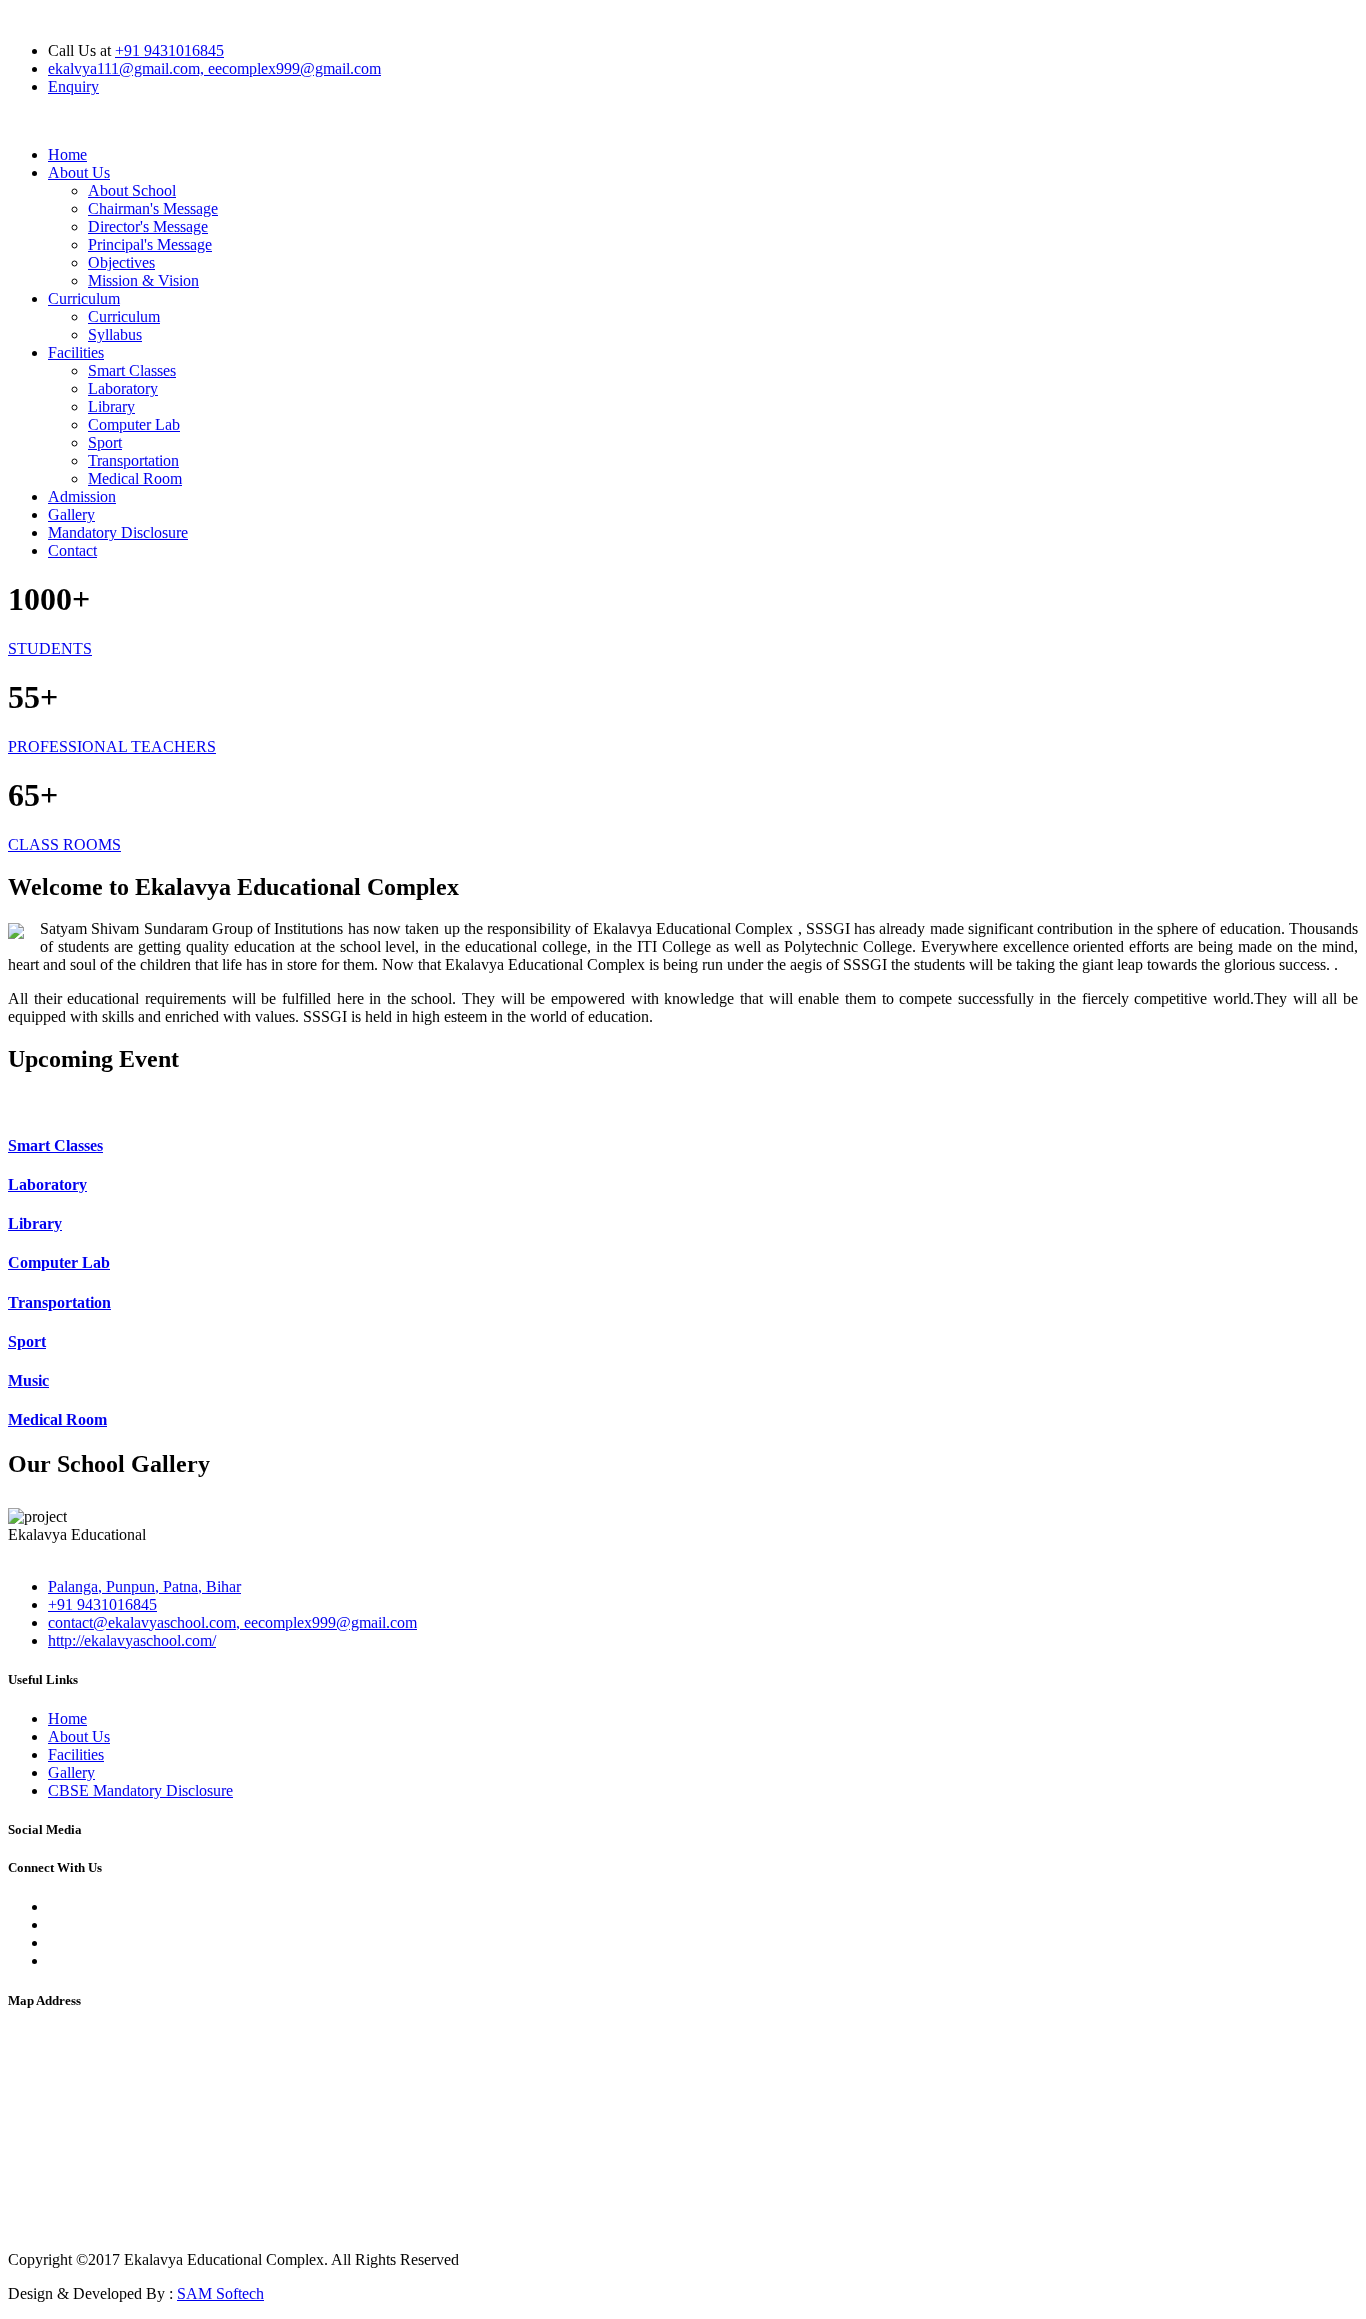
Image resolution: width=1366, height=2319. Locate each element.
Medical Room (135, 478)
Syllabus (115, 334)
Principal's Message (150, 244)
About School (132, 190)
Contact (72, 550)
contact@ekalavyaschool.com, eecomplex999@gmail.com (232, 1622)
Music (28, 1380)
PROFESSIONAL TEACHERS (112, 746)
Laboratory (123, 388)
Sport (105, 442)
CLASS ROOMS (64, 844)
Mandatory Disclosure (118, 532)
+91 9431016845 (169, 50)
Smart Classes (132, 370)
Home (67, 154)
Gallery (71, 514)
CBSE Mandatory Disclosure (140, 1790)
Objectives (121, 262)
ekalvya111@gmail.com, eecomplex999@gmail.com (214, 68)
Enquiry (73, 86)
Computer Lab (134, 424)
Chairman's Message (153, 208)
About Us (79, 172)
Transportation (133, 460)
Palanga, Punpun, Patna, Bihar (144, 1586)
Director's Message (148, 226)
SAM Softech (220, 2293)
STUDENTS (50, 648)
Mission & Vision (143, 280)
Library (111, 406)
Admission (82, 496)
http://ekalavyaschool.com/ (132, 1640)
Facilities (76, 352)
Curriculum (84, 298)
